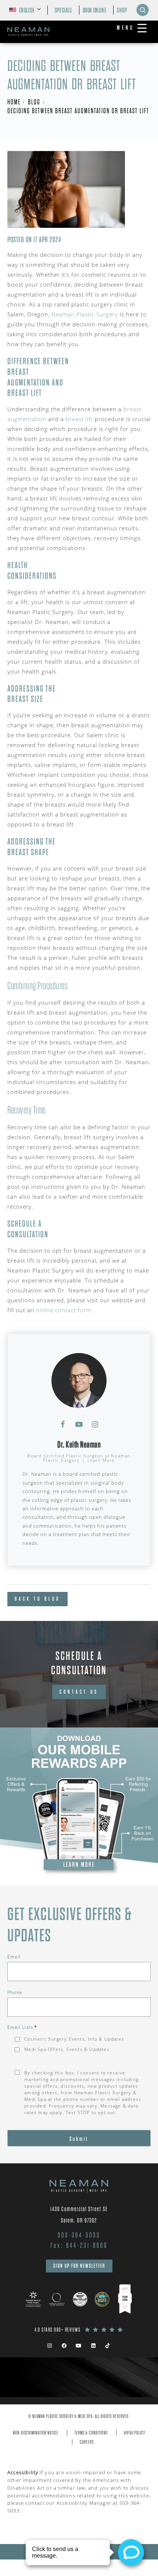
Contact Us (79, 1692)
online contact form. (65, 1310)
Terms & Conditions (91, 2433)
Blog (34, 102)
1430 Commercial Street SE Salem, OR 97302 (79, 2215)
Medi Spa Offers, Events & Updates (67, 2049)
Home (14, 102)
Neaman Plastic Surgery (85, 314)
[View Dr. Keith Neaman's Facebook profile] (63, 1424)
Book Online (95, 10)
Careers (87, 2442)
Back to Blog (37, 1599)
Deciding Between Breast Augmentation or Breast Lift (78, 111)
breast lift (79, 419)
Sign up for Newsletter (79, 2266)
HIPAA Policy (134, 2433)
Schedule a (79, 1663)
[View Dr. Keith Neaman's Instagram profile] (95, 1424)
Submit (79, 2139)
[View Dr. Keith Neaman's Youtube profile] (79, 1424)
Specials (63, 10)
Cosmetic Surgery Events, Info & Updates (74, 2039)
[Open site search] (143, 10)
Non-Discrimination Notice (36, 2433)
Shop (122, 10)
